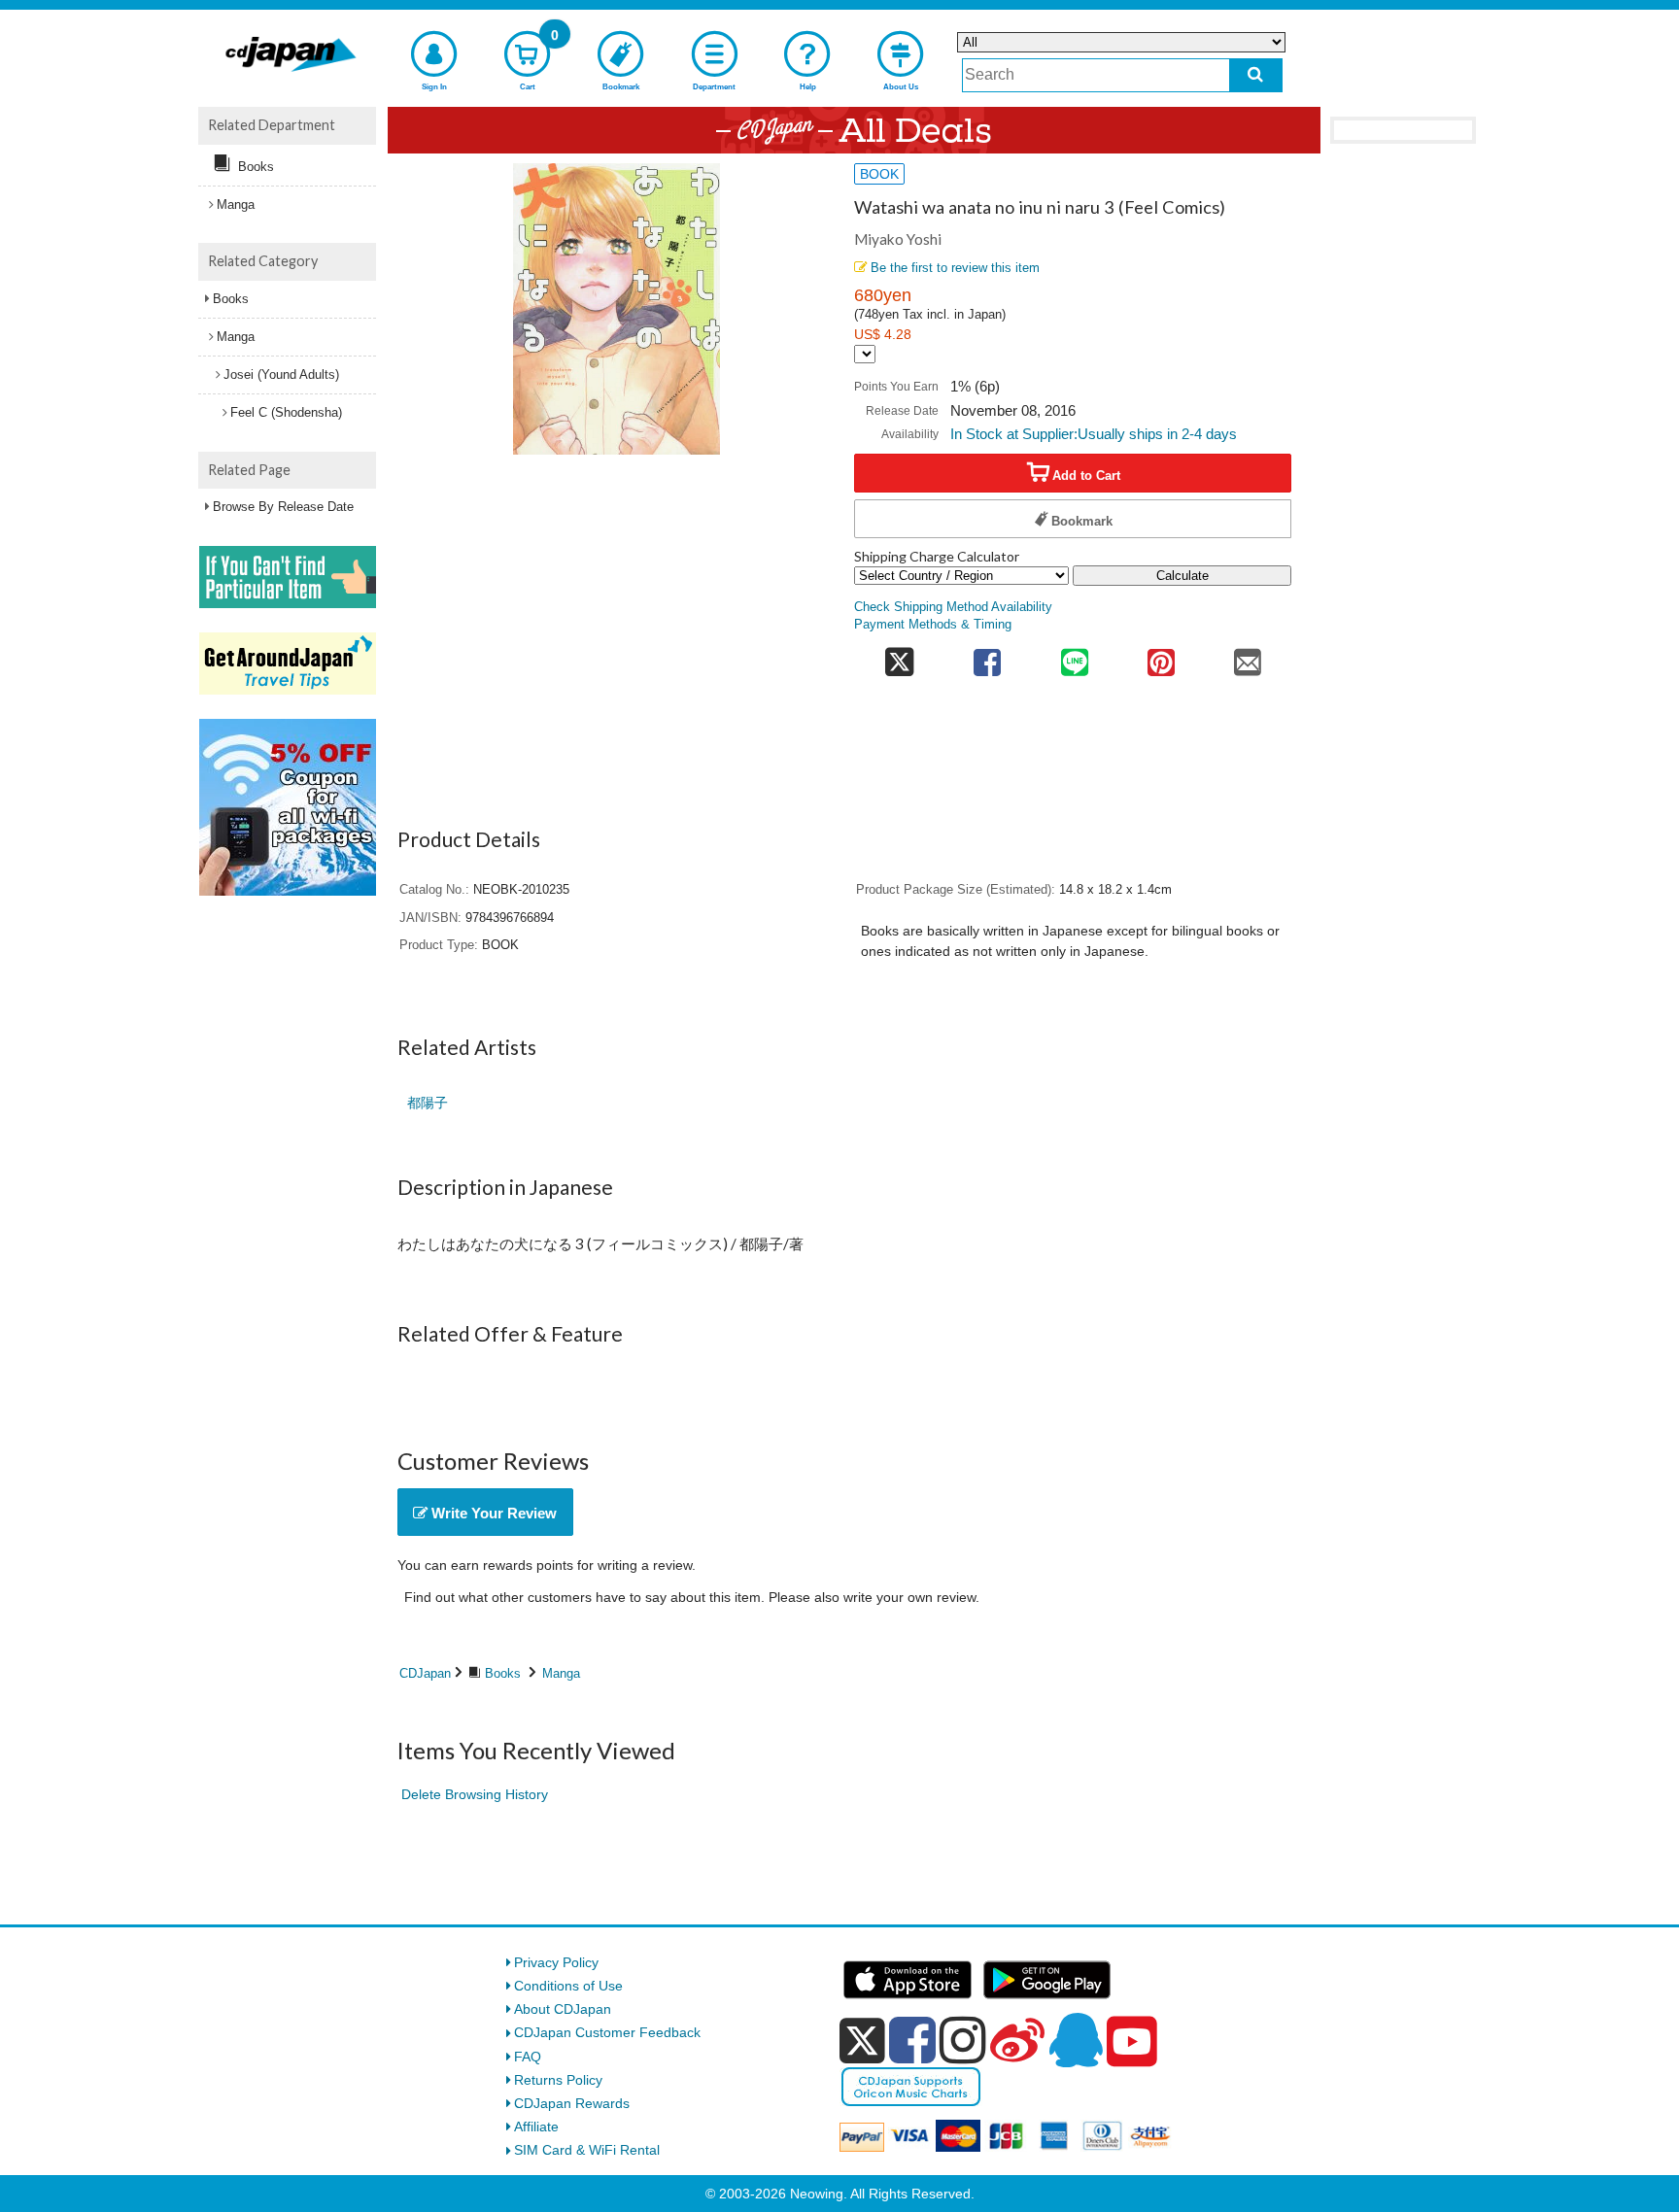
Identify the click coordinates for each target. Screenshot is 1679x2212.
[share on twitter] (899, 656)
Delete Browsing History (475, 1794)
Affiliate (536, 2127)
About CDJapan (563, 2009)
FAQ (528, 2057)
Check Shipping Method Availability (953, 607)
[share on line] (1074, 656)
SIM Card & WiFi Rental (587, 2150)
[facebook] (912, 2040)
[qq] (1076, 2040)
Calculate (1182, 576)
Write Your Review (492, 1513)
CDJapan (425, 1673)
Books (503, 1673)
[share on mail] (1248, 656)
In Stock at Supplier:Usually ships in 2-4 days (1094, 434)
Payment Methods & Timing (933, 625)
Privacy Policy (556, 1962)
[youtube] (1132, 2042)
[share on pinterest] (1161, 656)
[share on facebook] (988, 656)
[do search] (1256, 75)
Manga (561, 1673)
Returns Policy (558, 2080)
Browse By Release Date (283, 507)
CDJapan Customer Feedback (607, 2032)
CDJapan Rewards (572, 2103)
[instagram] (963, 2040)
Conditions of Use (568, 1986)
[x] (862, 2041)
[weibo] (1017, 2040)
